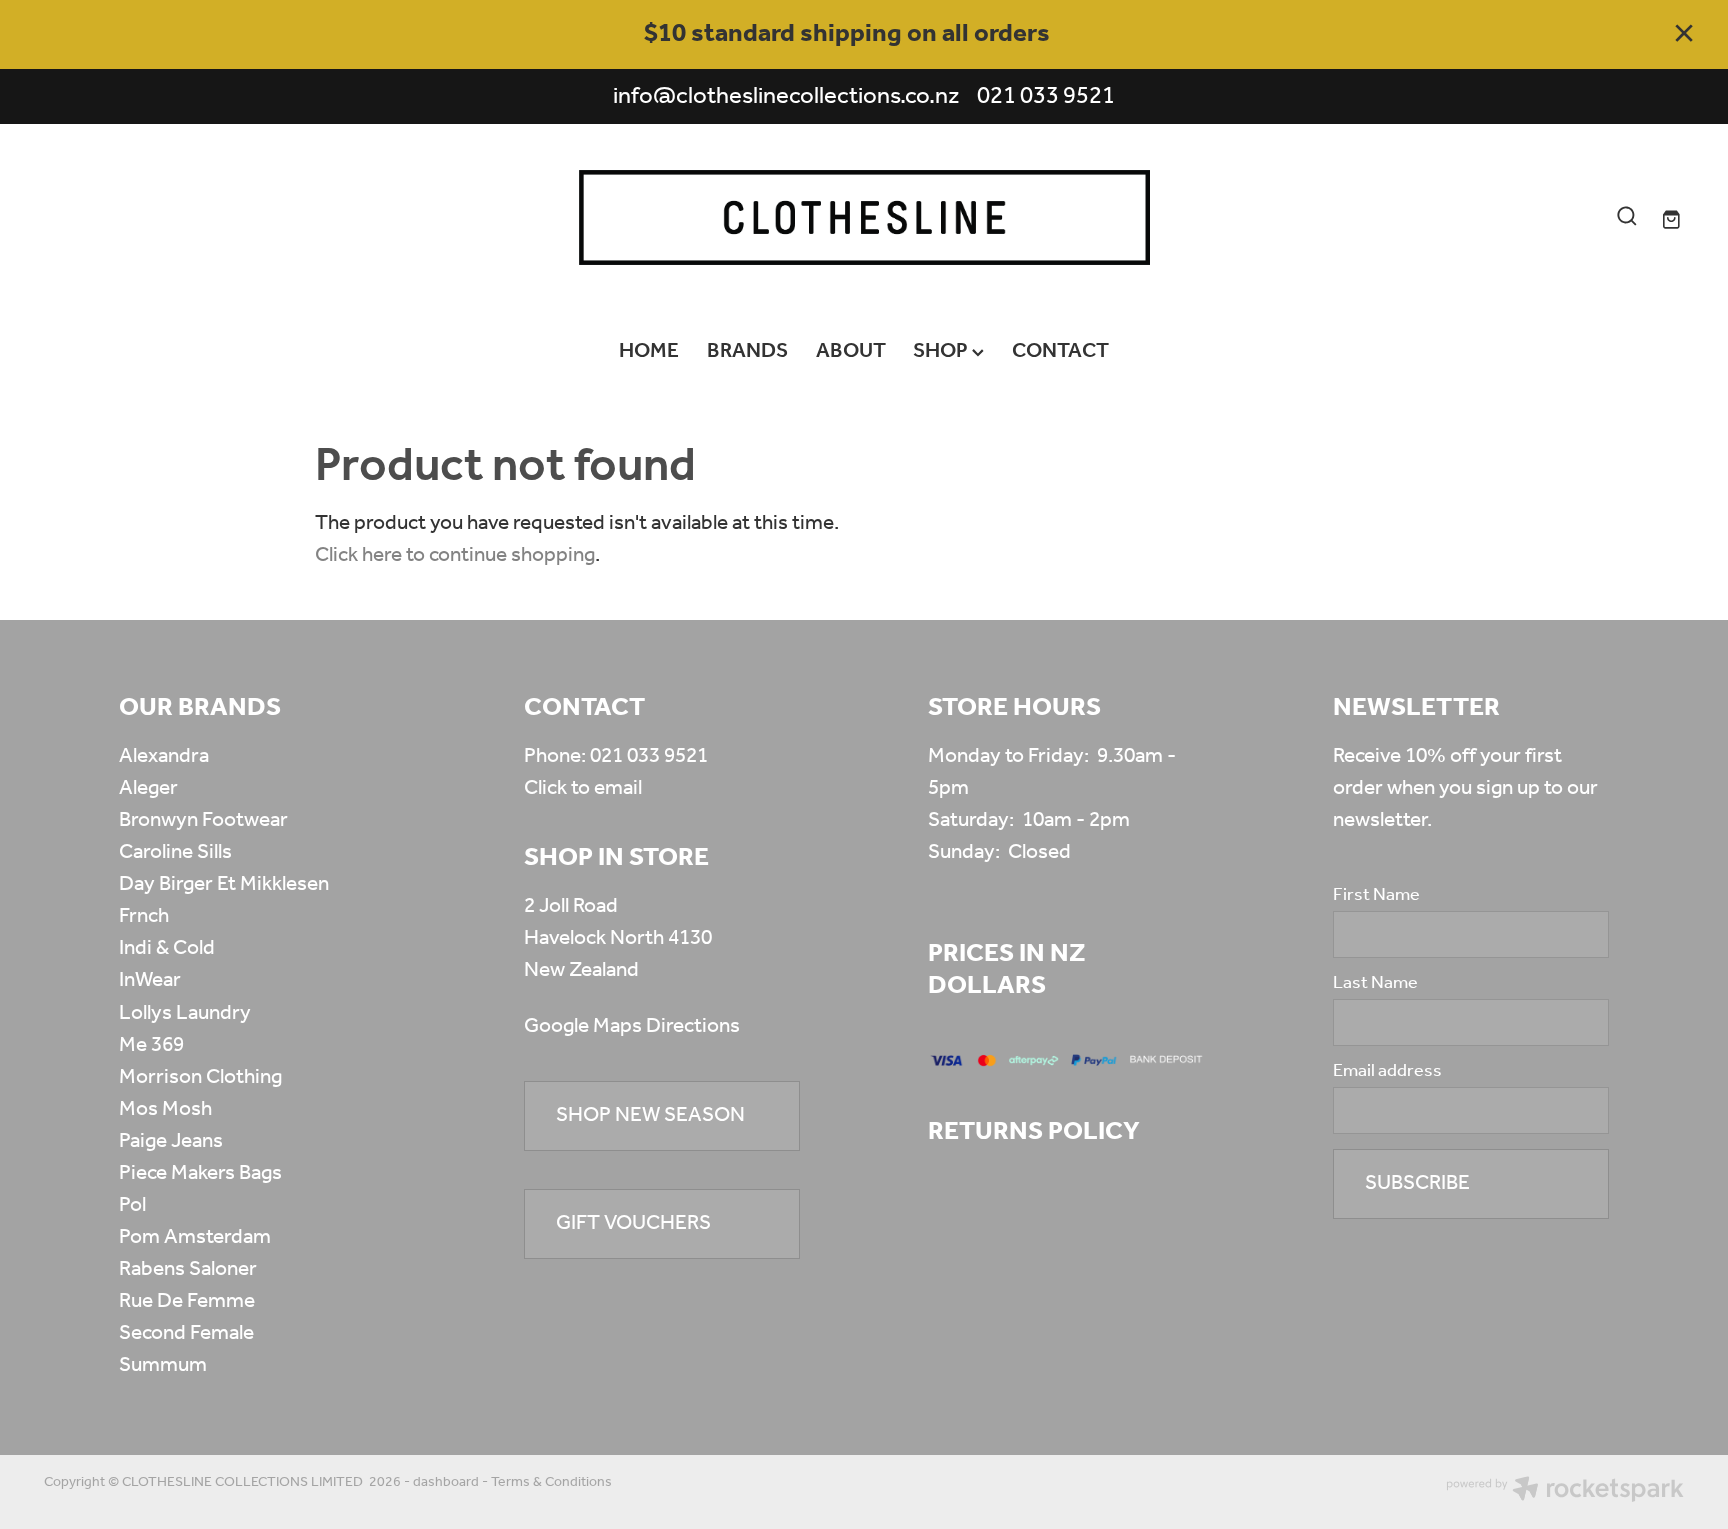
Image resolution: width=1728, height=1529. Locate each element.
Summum (163, 1365)
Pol (132, 1205)
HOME (649, 351)
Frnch (144, 916)
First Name (1376, 896)
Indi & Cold (167, 948)
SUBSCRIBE (1417, 1183)
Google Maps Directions (632, 1026)
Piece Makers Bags (200, 1173)
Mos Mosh (165, 1109)
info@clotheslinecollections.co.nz (786, 96)
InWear (150, 980)
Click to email (583, 788)
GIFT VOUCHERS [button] (633, 1223)
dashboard (446, 1482)
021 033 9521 (649, 756)
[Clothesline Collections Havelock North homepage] (864, 217)
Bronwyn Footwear (203, 820)
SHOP (942, 351)
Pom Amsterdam (195, 1237)
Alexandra (164, 756)
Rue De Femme (187, 1301)
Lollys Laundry (185, 1013)
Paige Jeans (171, 1141)
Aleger (148, 788)
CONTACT (1060, 351)
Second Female (186, 1333)
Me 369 (151, 1045)
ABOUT (851, 351)
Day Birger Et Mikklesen (224, 884)
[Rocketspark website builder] (1565, 1492)
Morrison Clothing (200, 1077)
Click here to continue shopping (455, 555)
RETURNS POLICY (1034, 1132)
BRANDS (747, 351)
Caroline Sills (175, 852)
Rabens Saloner (188, 1269)
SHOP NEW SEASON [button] (650, 1115)
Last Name (1375, 984)
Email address (1387, 1072)
